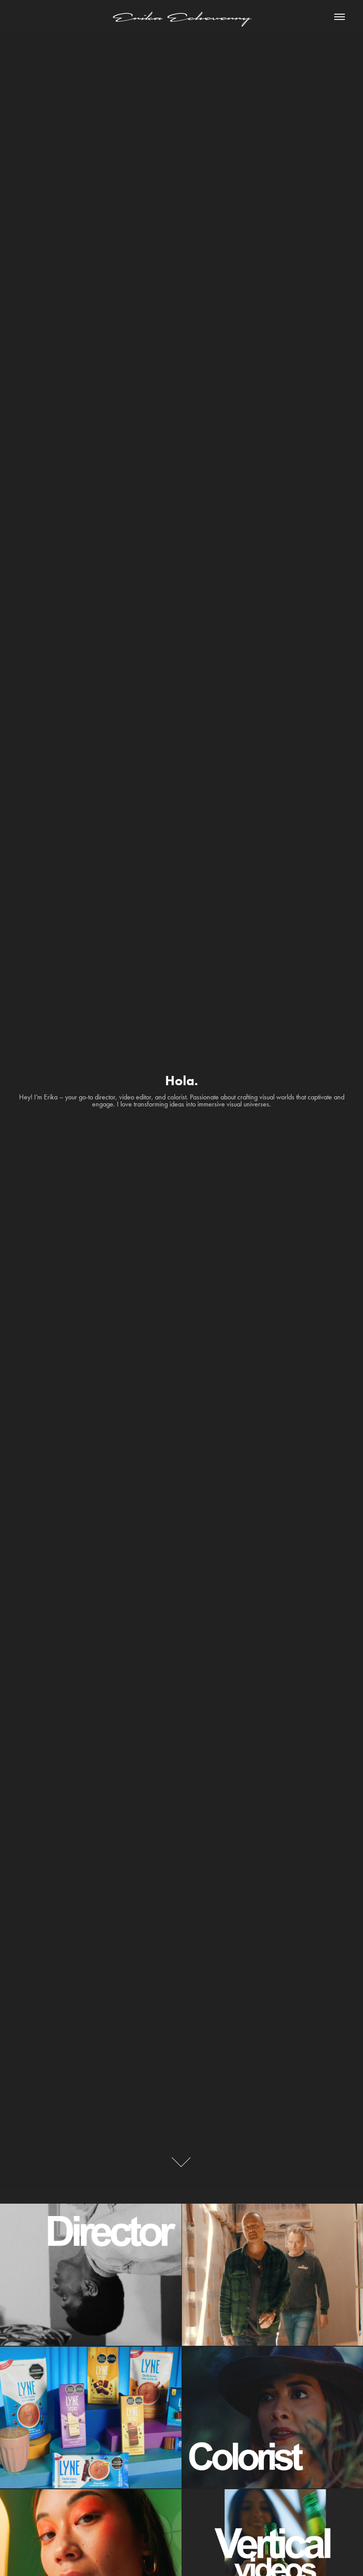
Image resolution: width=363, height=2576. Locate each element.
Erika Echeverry (181, 17)
